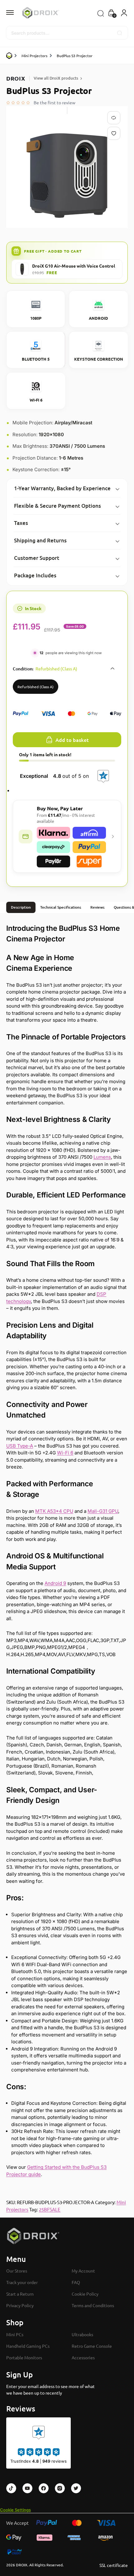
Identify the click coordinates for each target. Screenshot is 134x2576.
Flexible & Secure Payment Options (57, 506)
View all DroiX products (56, 78)
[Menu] (16, 13)
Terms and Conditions (93, 2306)
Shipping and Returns (40, 540)
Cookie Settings (15, 2510)
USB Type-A (20, 1446)
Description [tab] (21, 907)
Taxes (21, 523)
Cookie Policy (85, 2294)
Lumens (102, 1157)
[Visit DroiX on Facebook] (44, 2488)
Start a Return (20, 2294)
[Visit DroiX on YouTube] (27, 2488)
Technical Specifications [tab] (61, 907)
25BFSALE (50, 2209)
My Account (83, 2271)
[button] (111, 13)
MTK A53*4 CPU (54, 1511)
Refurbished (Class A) (36, 687)
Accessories (83, 2357)
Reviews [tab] (97, 907)
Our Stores (17, 2271)
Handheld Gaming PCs (28, 2346)
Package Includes (35, 575)
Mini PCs (15, 2334)
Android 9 (55, 1583)
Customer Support (37, 558)
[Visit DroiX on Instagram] (60, 2488)
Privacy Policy (20, 2306)
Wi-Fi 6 (65, 1453)
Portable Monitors (24, 2357)
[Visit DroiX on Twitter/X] (76, 2488)
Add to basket (72, 740)
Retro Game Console (92, 2346)
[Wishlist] (115, 133)
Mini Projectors (34, 56)
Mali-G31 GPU (103, 1511)
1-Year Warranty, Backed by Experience (62, 488)
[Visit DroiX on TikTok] (11, 2488)
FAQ (76, 2282)
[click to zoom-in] (67, 175)
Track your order (22, 2282)
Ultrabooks (82, 2334)
